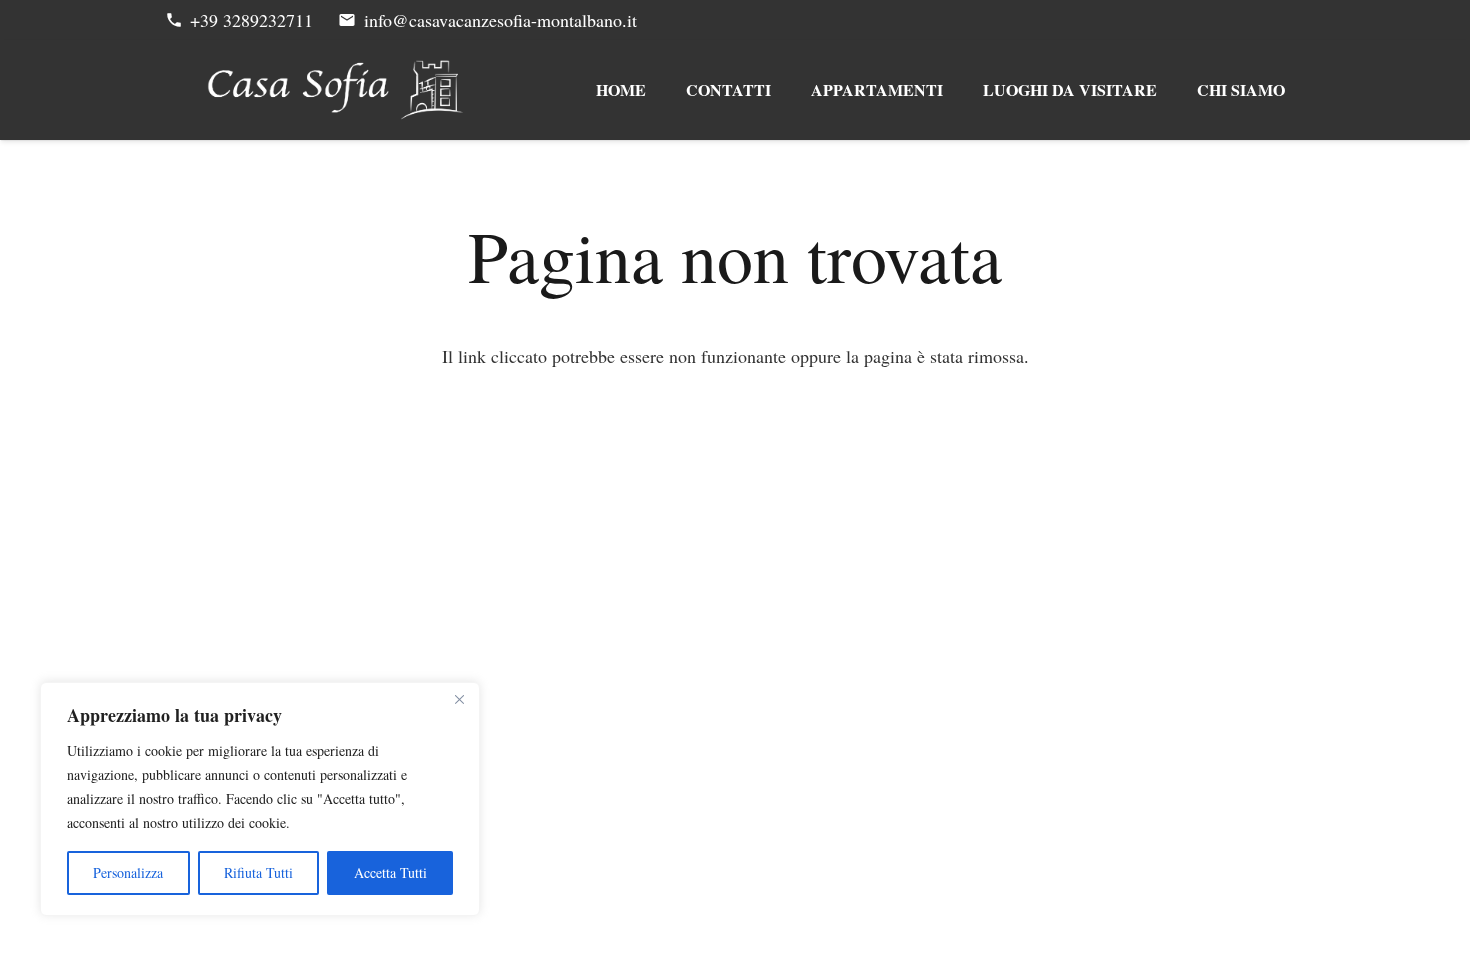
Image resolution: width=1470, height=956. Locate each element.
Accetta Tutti (390, 872)
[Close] (459, 699)
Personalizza (128, 872)
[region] (260, 799)
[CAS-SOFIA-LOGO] (335, 90)
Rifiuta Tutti (258, 872)
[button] (956, 90)
